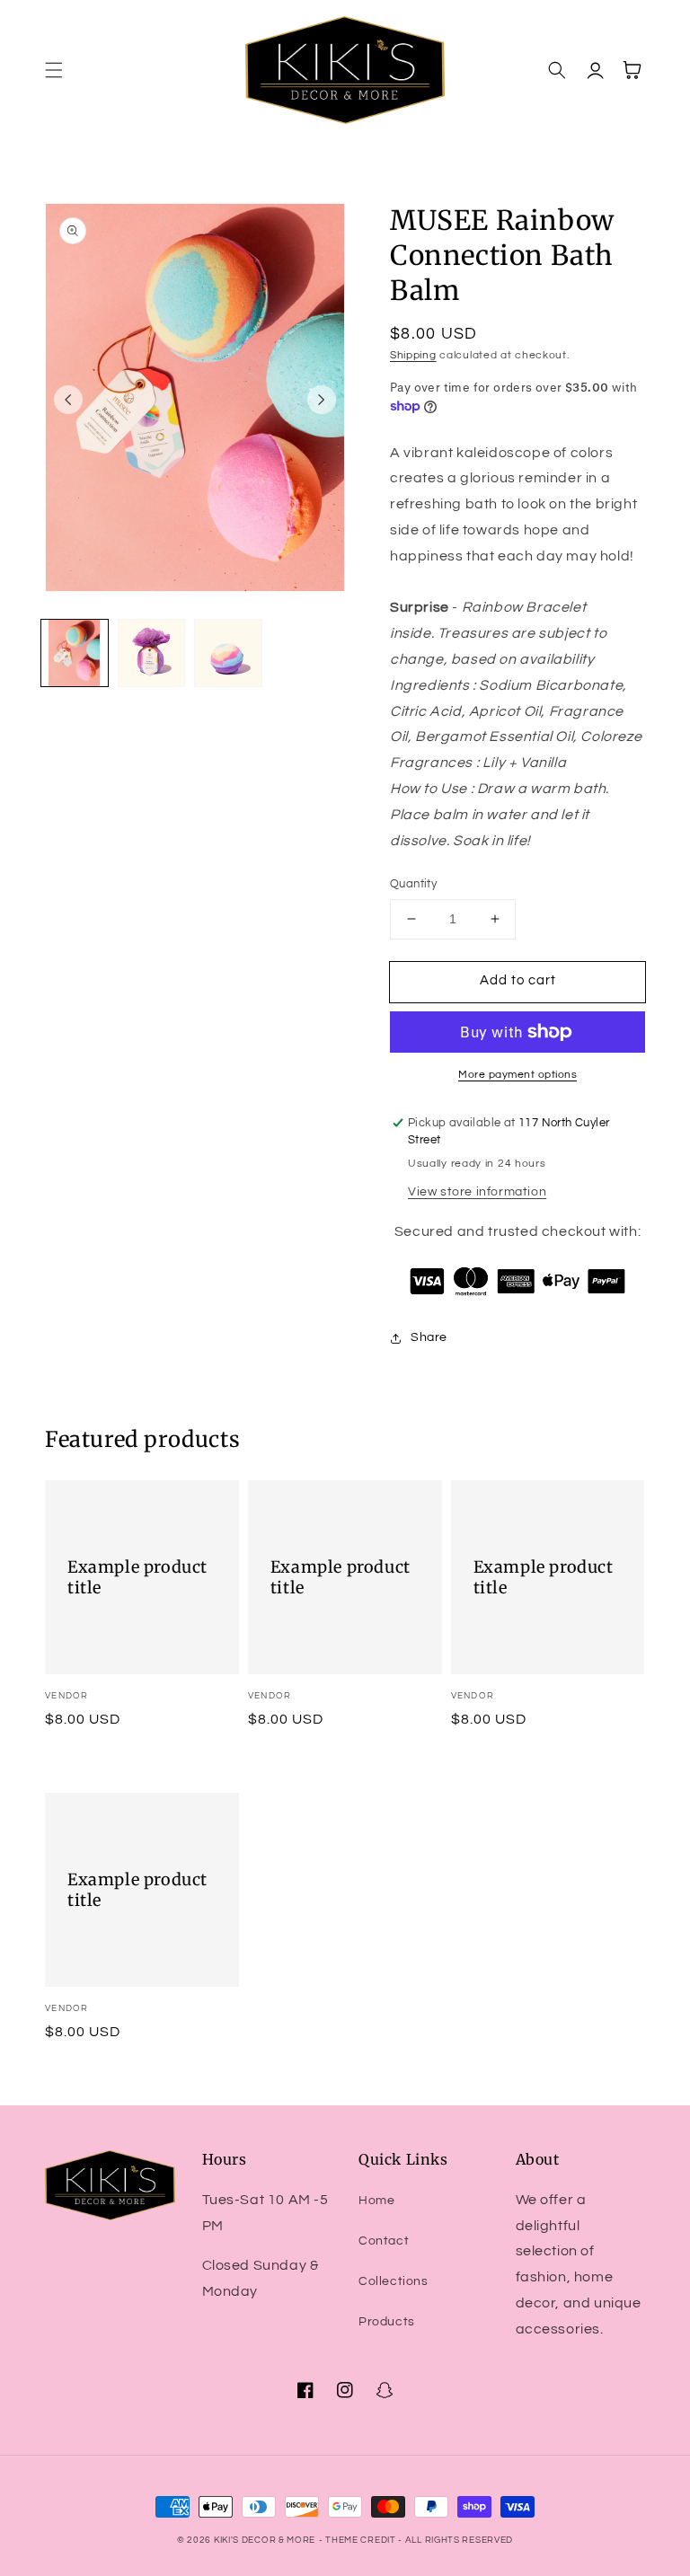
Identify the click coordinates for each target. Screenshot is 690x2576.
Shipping (413, 355)
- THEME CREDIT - (362, 2540)
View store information (477, 1192)
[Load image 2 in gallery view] (152, 653)
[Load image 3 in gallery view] (228, 653)
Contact (384, 2241)
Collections (394, 2281)
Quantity (413, 884)
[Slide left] (68, 400)
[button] (54, 70)
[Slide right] (322, 400)
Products (387, 2322)
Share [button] (429, 1337)
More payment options (517, 1075)
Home (376, 2201)
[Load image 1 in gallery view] (75, 653)
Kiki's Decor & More (265, 2540)
